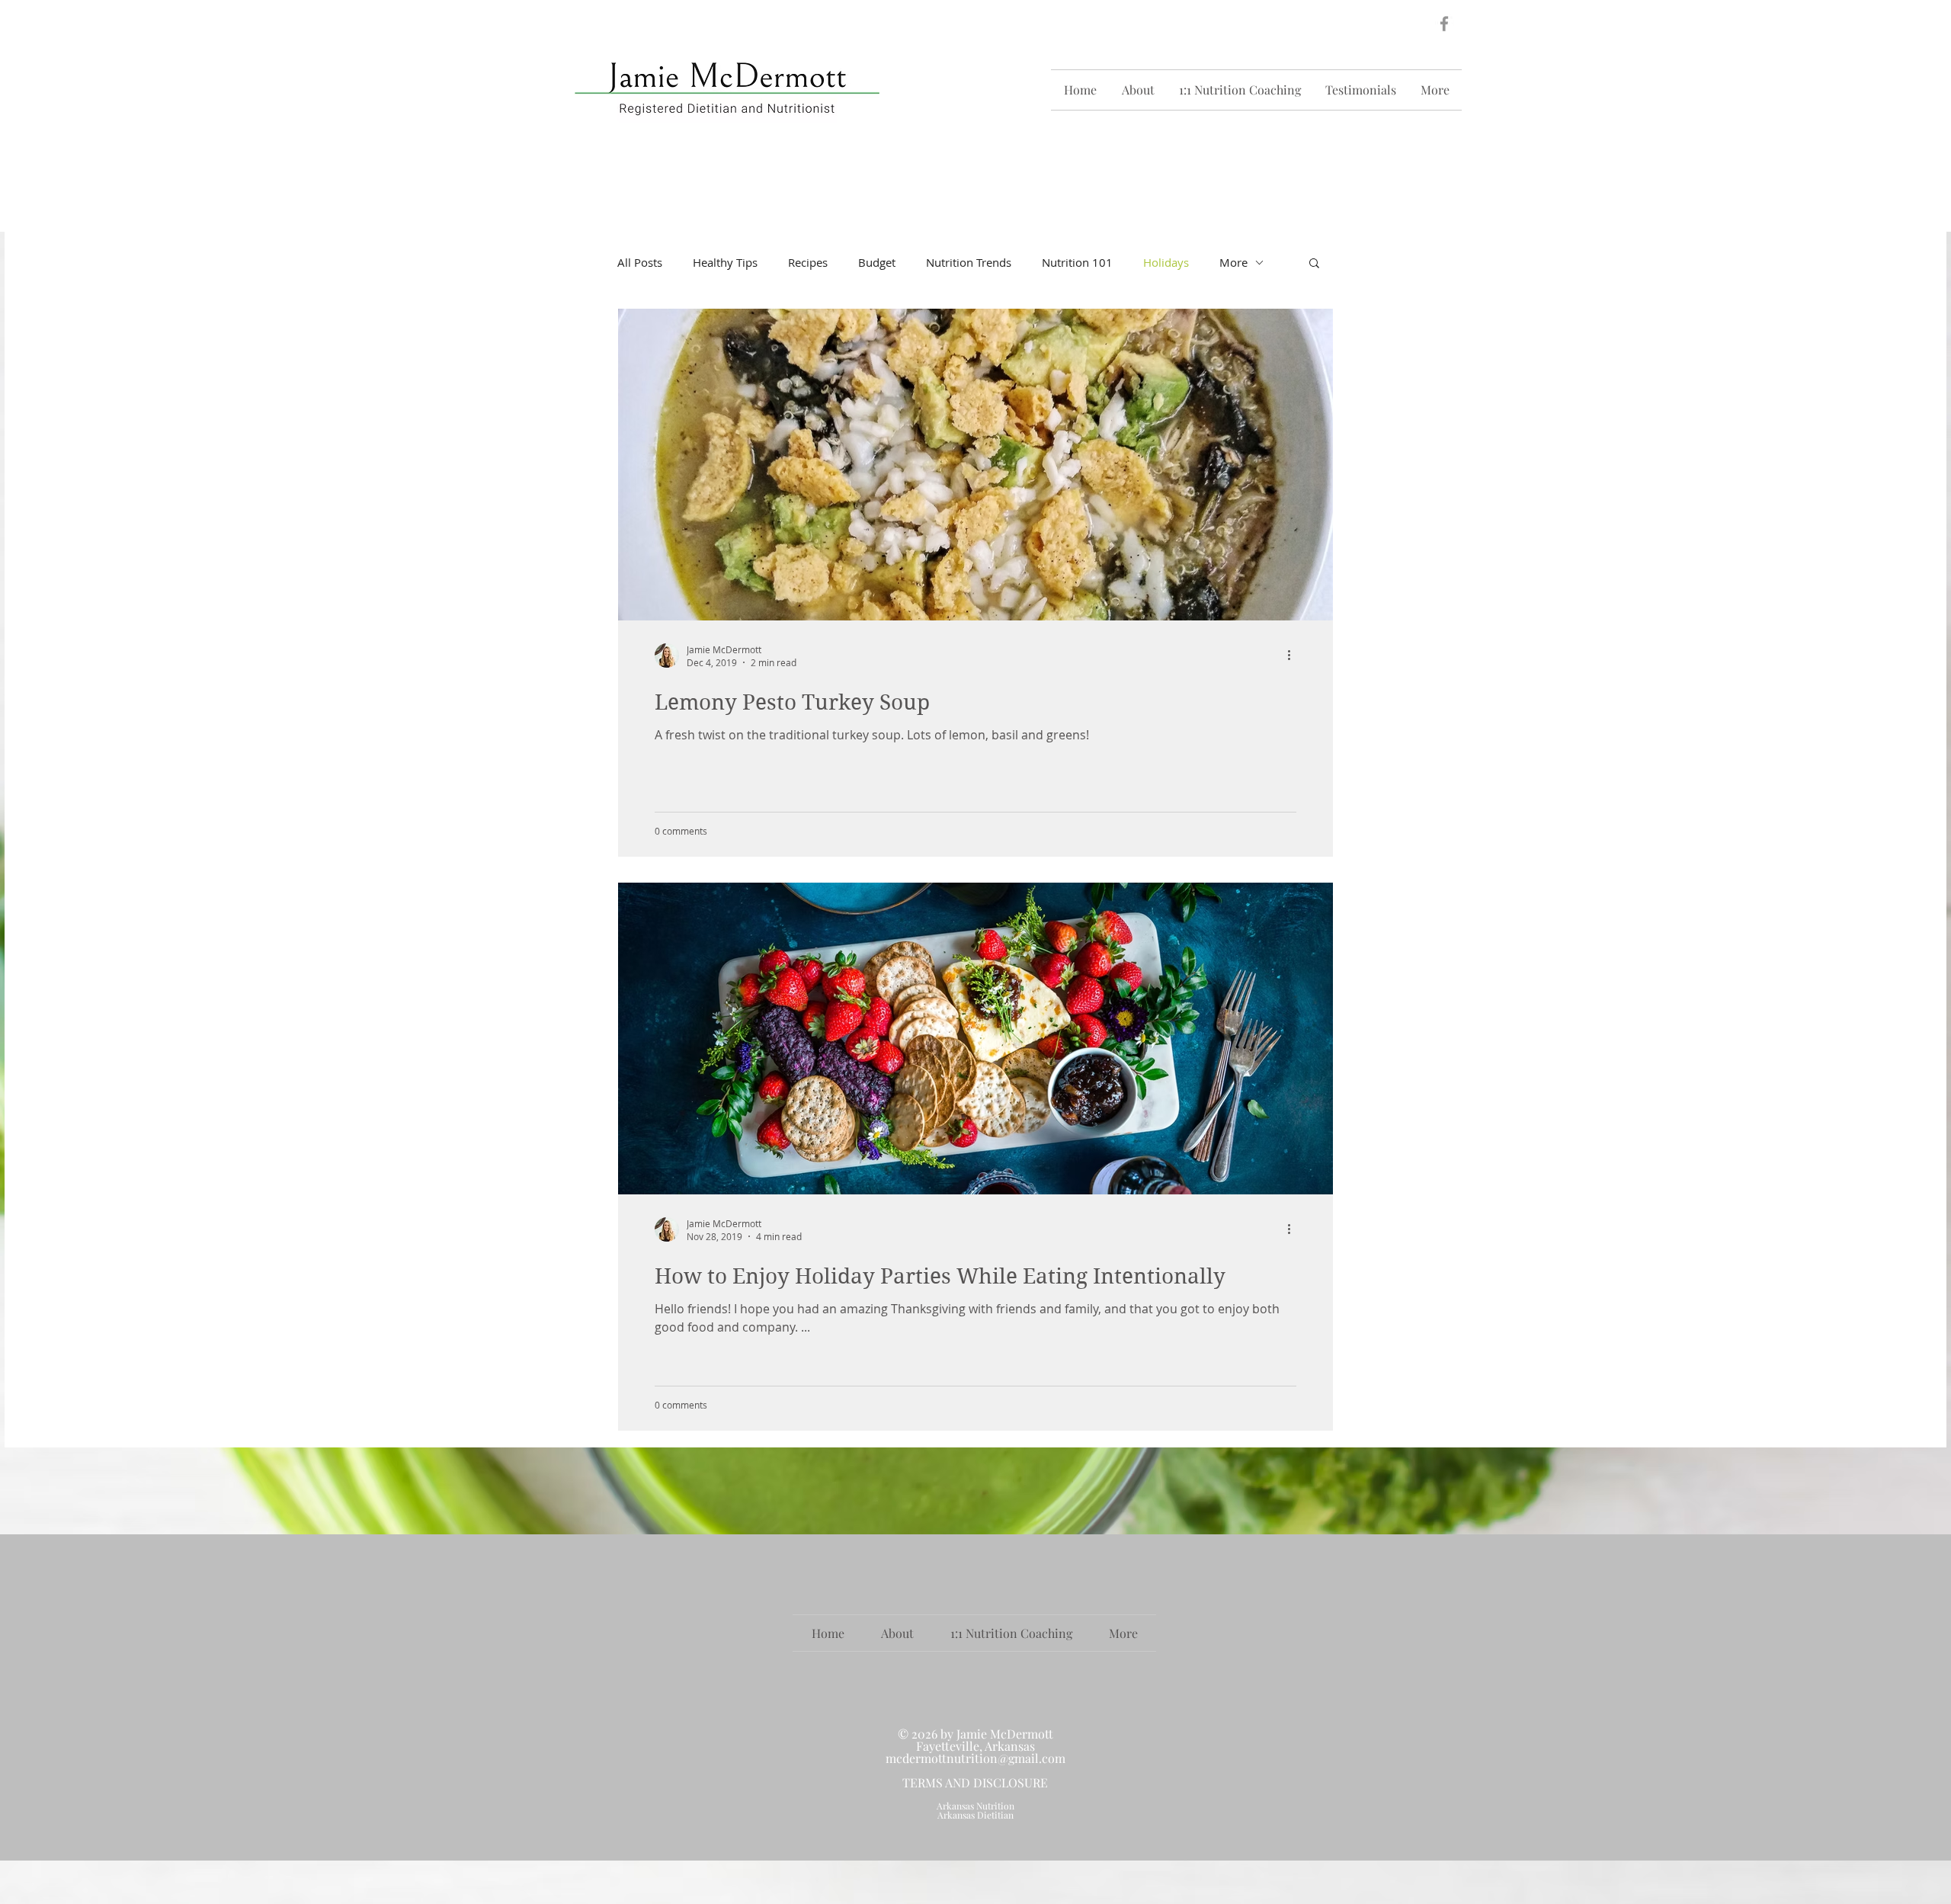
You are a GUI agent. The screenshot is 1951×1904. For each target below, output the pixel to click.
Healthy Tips (725, 262)
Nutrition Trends (969, 262)
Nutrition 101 (1077, 262)
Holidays (1166, 262)
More (1233, 262)
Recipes (808, 262)
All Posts (640, 262)
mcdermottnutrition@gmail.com (975, 1758)
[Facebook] (1444, 24)
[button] (1314, 264)
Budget (877, 262)
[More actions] (1294, 656)
